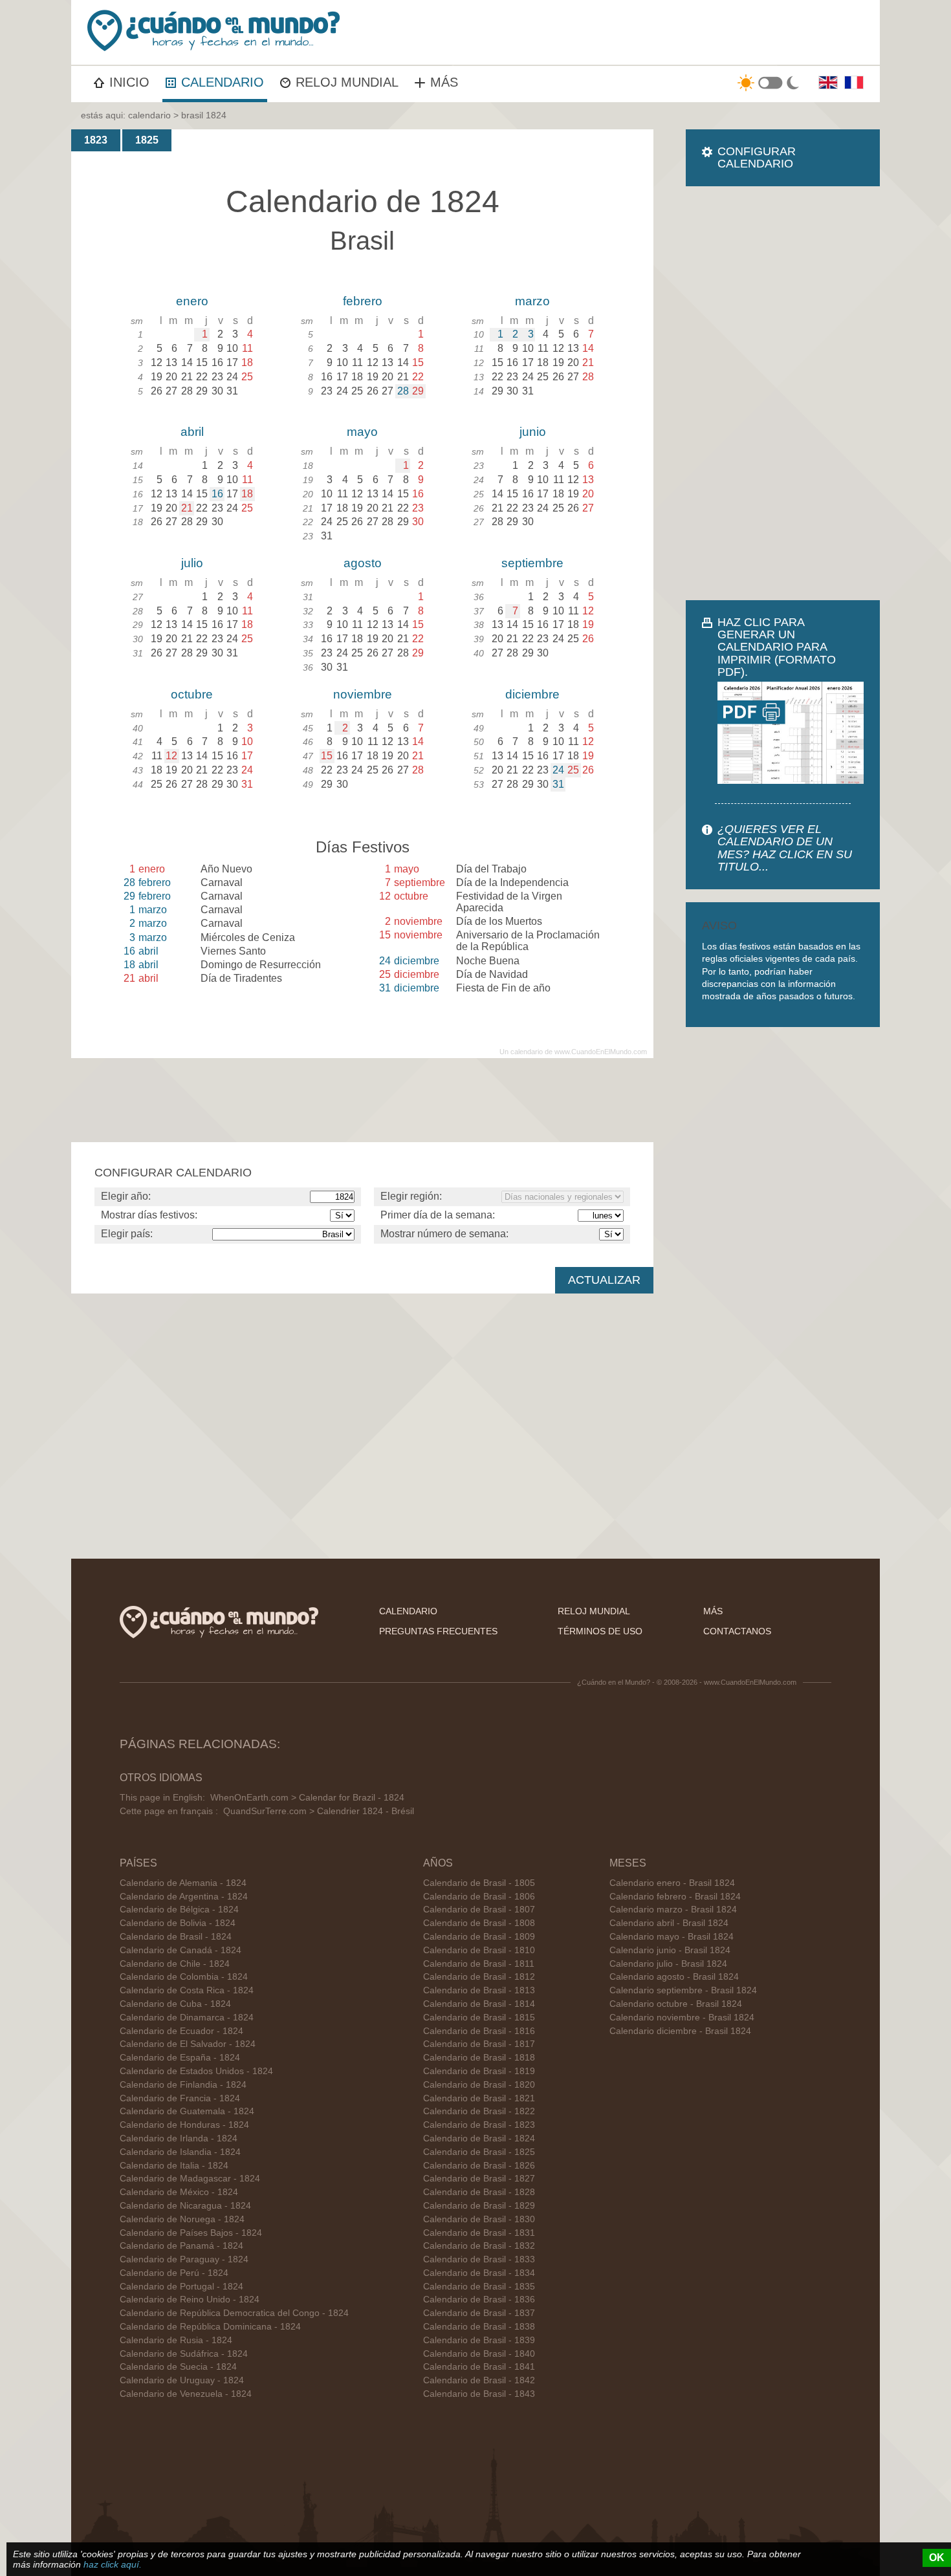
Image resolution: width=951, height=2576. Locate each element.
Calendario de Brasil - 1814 (479, 2004)
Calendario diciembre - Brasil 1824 (680, 2031)
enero (192, 301)
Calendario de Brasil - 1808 (479, 1923)
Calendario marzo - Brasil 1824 (673, 1910)
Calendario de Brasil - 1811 (479, 1964)
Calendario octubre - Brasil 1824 (676, 2004)
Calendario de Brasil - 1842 (479, 2380)
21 (187, 508)
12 (171, 756)
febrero (363, 301)
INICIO (129, 82)
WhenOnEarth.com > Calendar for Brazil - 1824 (307, 1798)
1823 (96, 140)
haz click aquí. (113, 2564)
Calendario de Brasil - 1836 (479, 2300)
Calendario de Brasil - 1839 (479, 2340)
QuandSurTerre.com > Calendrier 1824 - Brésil (319, 1811)
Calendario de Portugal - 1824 (181, 2287)
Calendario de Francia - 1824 (180, 2098)
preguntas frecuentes (438, 1631)
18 (247, 494)
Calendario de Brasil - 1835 (479, 2287)
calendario (149, 115)
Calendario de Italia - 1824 (174, 2166)
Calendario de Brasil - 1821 (479, 2098)
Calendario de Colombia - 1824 (184, 1977)
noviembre (363, 694)
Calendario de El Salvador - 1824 (188, 2044)
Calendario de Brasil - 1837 (479, 2313)
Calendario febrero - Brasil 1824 (675, 1897)
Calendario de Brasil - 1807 (479, 1910)
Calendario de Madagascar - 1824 (190, 2179)
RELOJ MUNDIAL (347, 82)
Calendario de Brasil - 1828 (479, 2192)
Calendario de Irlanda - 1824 (179, 2138)
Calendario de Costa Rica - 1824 (187, 1990)
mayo (362, 432)
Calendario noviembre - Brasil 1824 (682, 2018)
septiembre (532, 563)
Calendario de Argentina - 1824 (184, 1897)
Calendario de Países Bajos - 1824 (191, 2233)
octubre (192, 694)
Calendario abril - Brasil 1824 (669, 1923)
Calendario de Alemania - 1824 (183, 1883)
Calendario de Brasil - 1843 (479, 2394)
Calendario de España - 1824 (180, 2058)
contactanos (737, 1631)
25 (573, 770)
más (713, 1611)
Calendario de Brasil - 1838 (479, 2327)
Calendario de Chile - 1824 (175, 1964)
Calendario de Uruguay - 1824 (182, 2380)
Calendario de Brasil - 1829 (479, 2206)
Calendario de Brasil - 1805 (479, 1883)
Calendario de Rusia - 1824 (176, 2340)
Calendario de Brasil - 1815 (479, 2018)
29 (418, 391)
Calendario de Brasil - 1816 (479, 2031)
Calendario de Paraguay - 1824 (184, 2259)
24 (558, 770)
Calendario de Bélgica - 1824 (179, 1910)
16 (217, 494)
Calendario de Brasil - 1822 (479, 2111)
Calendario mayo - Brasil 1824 (672, 1937)
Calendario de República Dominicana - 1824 (210, 2327)
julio (192, 563)
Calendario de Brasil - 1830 (479, 2219)
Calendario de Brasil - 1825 (479, 2152)
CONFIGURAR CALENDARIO (757, 157)
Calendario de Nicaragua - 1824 (185, 2206)
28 (403, 391)
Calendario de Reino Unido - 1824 (190, 2300)
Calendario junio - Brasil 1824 (670, 1950)
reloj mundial (594, 1611)
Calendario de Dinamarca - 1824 (187, 2018)
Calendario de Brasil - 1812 (479, 1977)
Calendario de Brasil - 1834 (479, 2273)
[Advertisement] (783, 393)
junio (533, 432)
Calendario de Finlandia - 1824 (183, 2085)
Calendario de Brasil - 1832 (479, 2246)
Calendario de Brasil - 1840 (479, 2354)
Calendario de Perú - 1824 (174, 2273)
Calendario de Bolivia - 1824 (178, 1923)
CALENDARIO (223, 82)
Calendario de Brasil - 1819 (479, 2071)
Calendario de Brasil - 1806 (479, 1897)
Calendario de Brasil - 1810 (479, 1950)
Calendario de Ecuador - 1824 (181, 2031)
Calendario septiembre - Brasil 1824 (683, 1990)
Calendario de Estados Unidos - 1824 (196, 2071)
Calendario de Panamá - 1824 (181, 2246)
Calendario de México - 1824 (179, 2192)
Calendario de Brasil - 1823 (479, 2125)
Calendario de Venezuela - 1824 (186, 2394)
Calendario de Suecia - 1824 (178, 2367)
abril (192, 432)
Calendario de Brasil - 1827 (479, 2179)
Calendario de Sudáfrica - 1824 (184, 2354)
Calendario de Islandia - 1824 (180, 2152)
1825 (147, 140)
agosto (363, 563)
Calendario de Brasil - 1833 (479, 2259)
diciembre (532, 694)
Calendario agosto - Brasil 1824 (674, 1977)
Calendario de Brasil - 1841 (479, 2367)
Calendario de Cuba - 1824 (175, 2004)
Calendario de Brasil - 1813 (479, 1990)
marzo (532, 301)
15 (327, 756)
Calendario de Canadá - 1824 (180, 1950)
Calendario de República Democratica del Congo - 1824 (234, 2313)
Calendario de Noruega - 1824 (182, 2219)
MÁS (444, 82)
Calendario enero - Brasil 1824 (672, 1883)
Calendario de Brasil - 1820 (479, 2085)
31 (558, 784)
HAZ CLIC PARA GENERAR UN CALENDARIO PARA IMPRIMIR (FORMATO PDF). (777, 647)
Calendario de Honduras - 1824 (184, 2125)
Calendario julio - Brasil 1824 (668, 1964)
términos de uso (600, 1631)
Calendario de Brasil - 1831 (479, 2233)
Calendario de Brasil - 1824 (176, 1937)
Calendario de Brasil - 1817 (479, 2044)
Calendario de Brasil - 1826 (479, 2166)
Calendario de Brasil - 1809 (479, 1937)
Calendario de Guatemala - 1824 (187, 2111)
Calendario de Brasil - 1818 (479, 2058)
